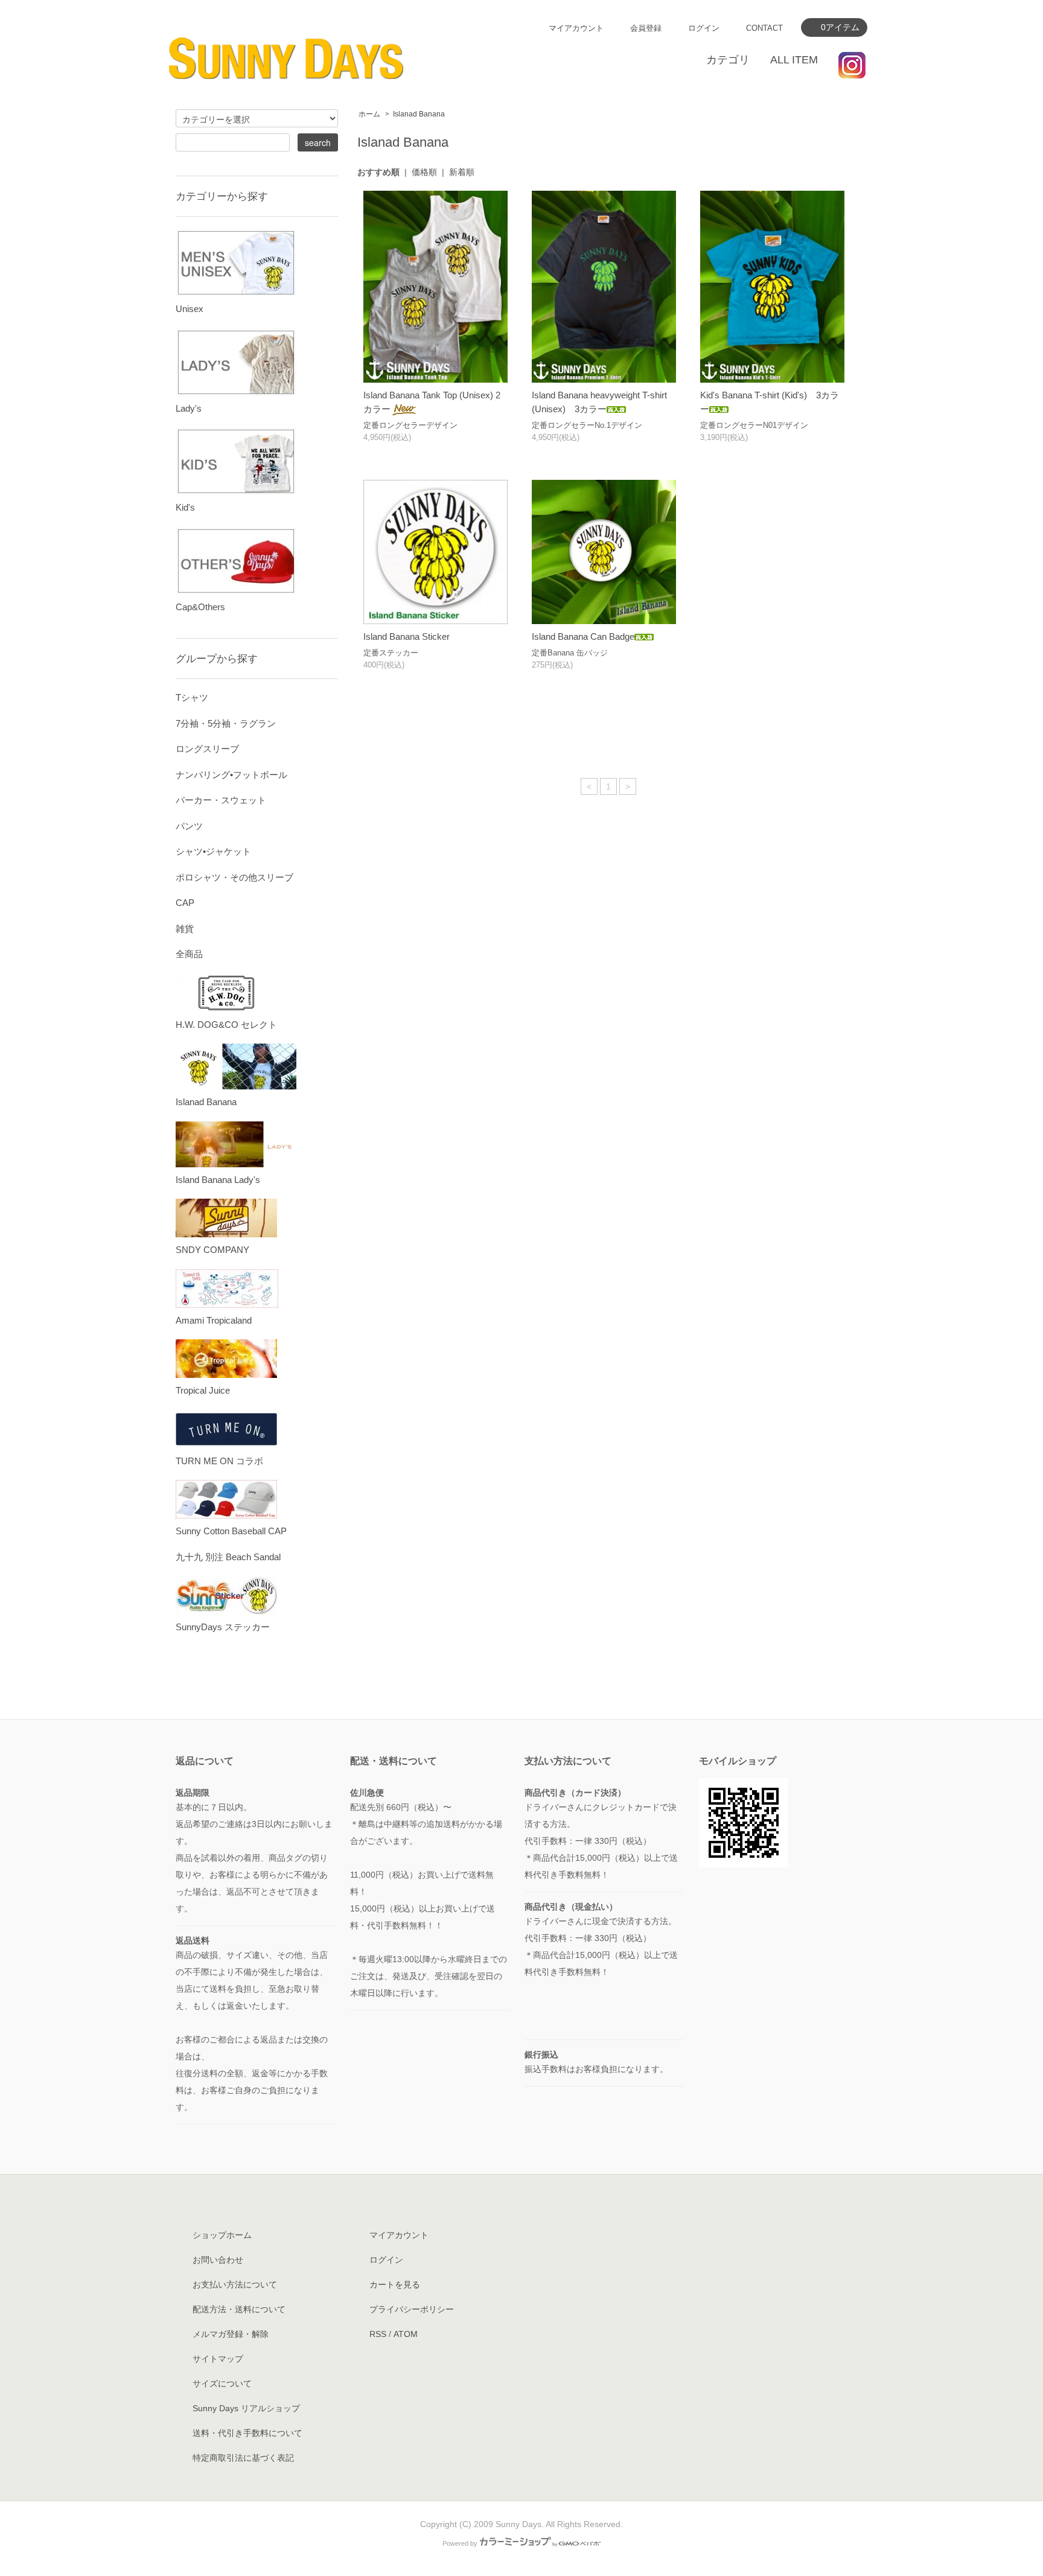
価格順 (424, 172)
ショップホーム (222, 2235)
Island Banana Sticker (407, 636)
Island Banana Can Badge (583, 636)
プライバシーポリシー (412, 2309)
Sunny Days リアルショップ (246, 2408)
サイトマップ (218, 2359)
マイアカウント (576, 28)
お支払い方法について (235, 2284)
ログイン (704, 28)
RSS (378, 2334)
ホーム (369, 114)
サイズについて (222, 2383)
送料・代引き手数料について (247, 2433)
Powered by (460, 2543)
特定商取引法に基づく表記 (243, 2458)
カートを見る (395, 2284)
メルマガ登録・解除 (231, 2334)
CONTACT (764, 28)
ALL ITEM (794, 60)
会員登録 (646, 28)
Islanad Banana (419, 114)
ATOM (406, 2334)
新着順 (462, 172)
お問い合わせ (218, 2260)
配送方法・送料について (239, 2309)
